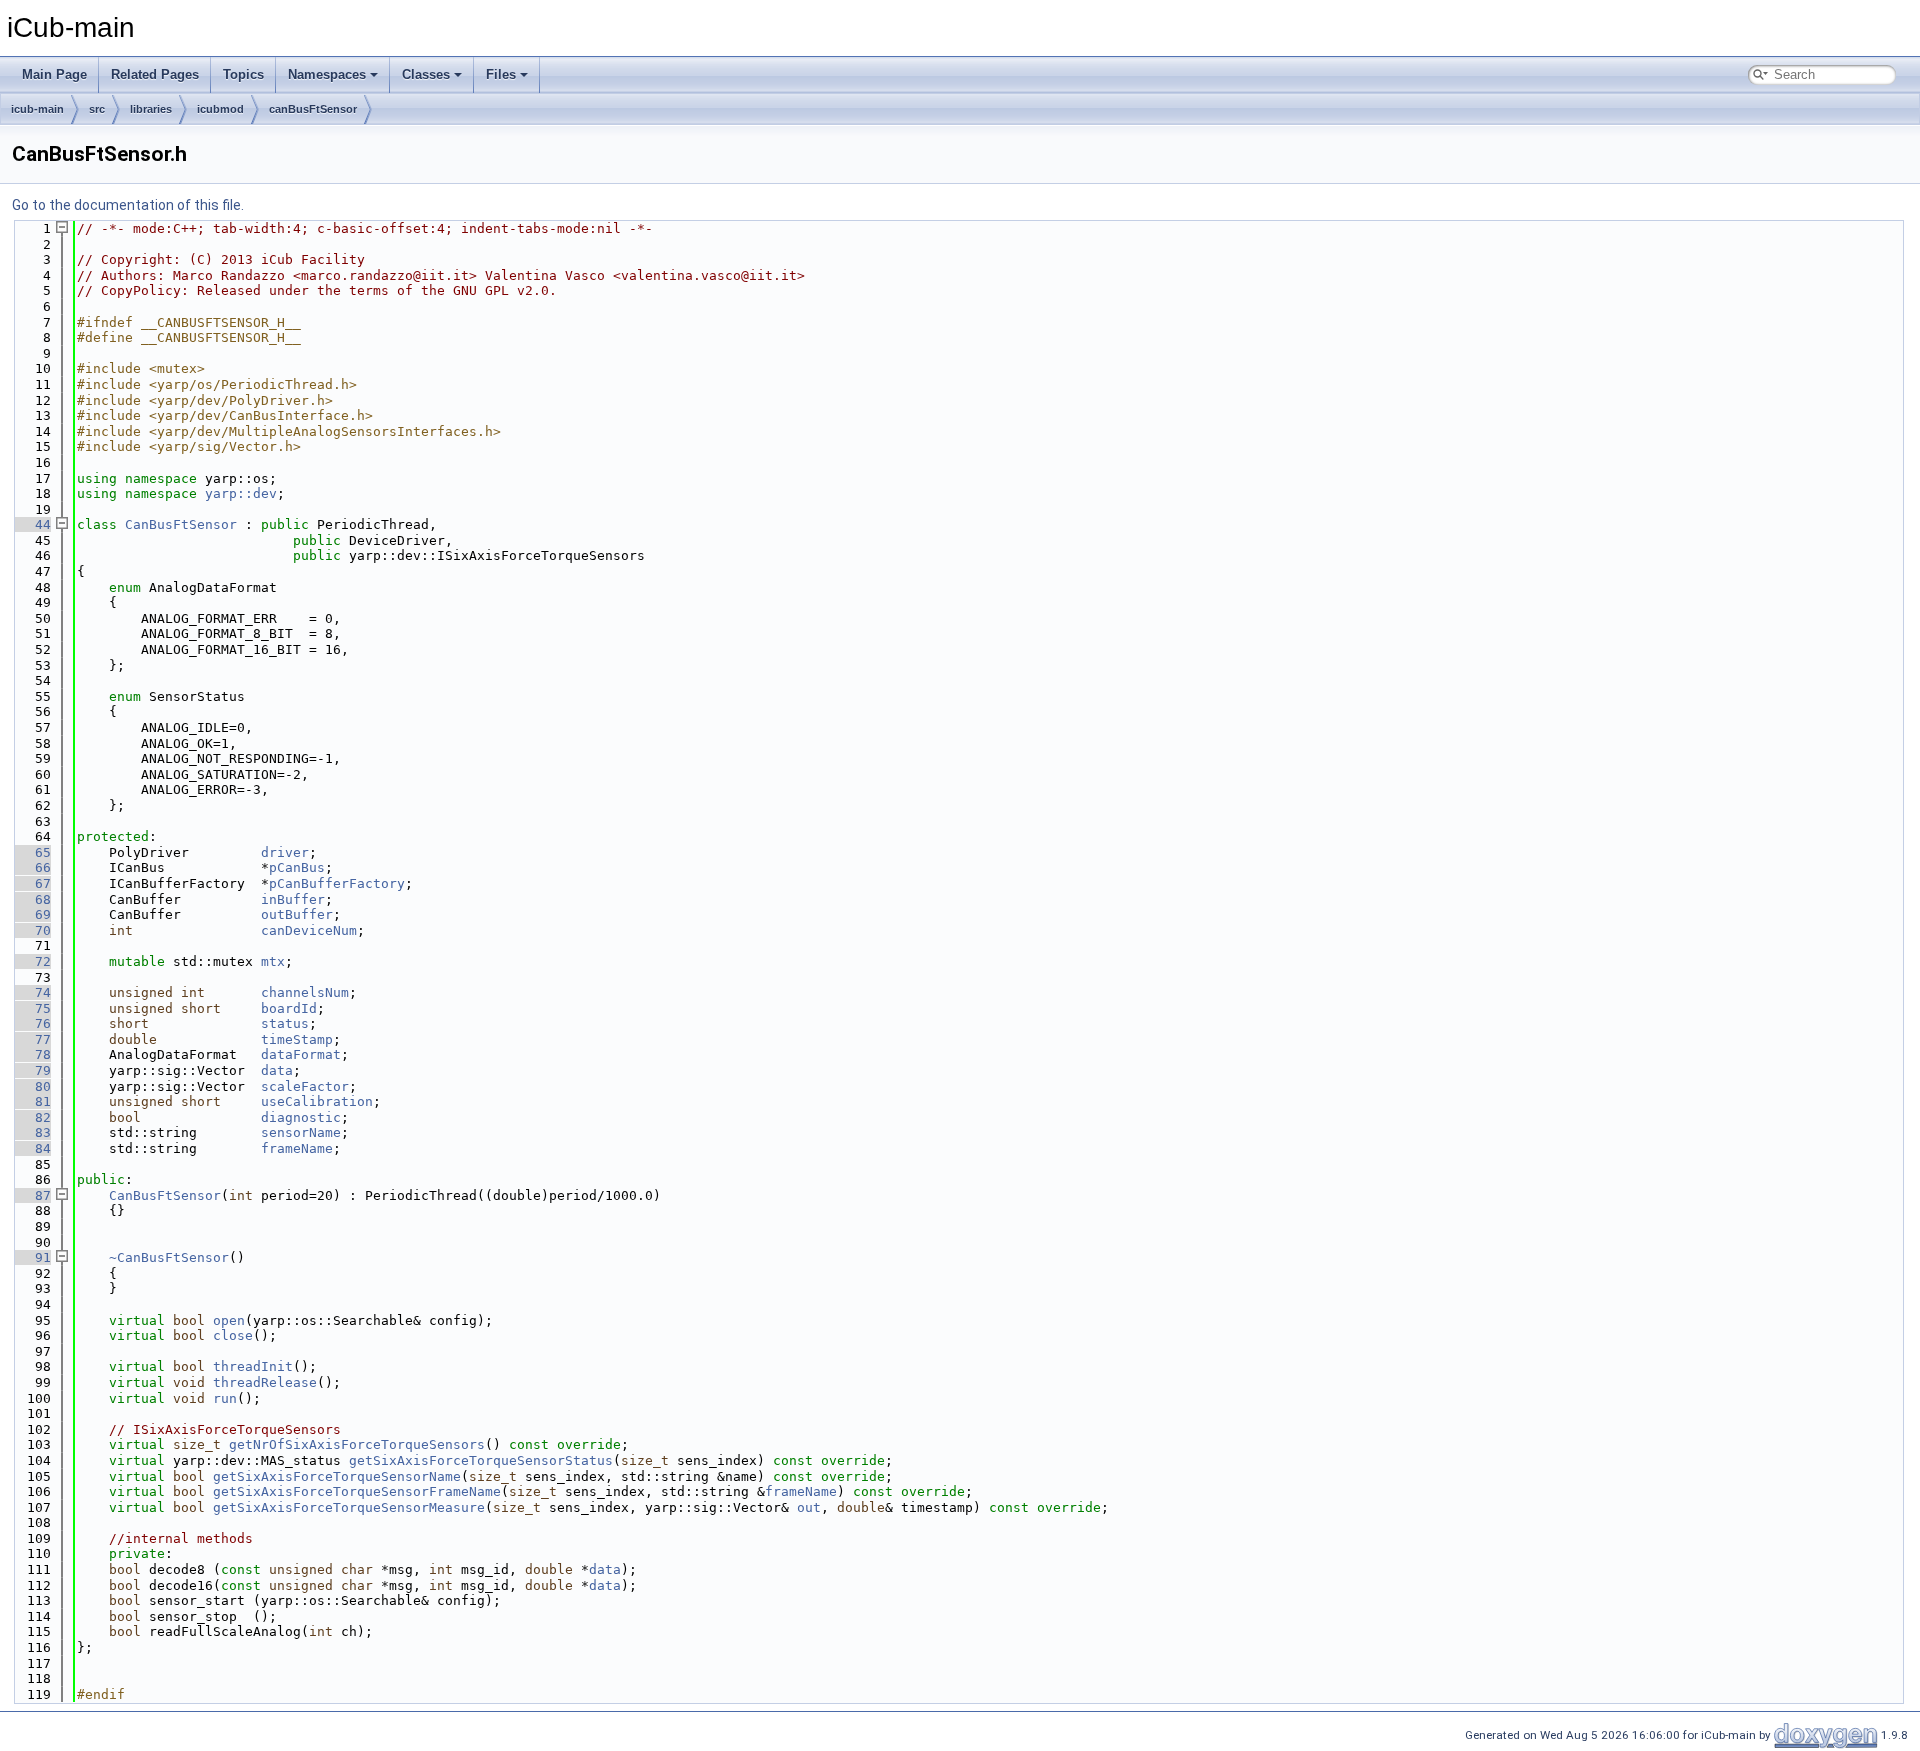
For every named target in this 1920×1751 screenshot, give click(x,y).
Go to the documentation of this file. (128, 205)
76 (31, 1023)
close (233, 1335)
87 (31, 1195)
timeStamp (297, 1039)
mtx (273, 961)
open (229, 1320)
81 (31, 1101)
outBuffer (297, 914)
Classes (426, 74)
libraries (151, 109)
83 (31, 1132)
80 (31, 1086)
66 (31, 867)
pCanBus (297, 867)
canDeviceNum (309, 930)
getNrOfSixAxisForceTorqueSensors (357, 1444)
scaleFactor (305, 1086)
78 (31, 1054)
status (285, 1023)
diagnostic (301, 1117)
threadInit (253, 1366)
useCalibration (317, 1101)
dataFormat (301, 1054)
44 (31, 524)
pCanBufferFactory (337, 883)
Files (501, 74)
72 (31, 961)
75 (31, 1008)
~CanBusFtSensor (169, 1257)
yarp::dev (241, 493)
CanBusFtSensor (181, 524)
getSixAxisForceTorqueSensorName (337, 1476)
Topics (243, 74)
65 (31, 852)
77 (31, 1039)
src (97, 109)
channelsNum (305, 992)
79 (31, 1070)
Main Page (54, 74)
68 (31, 899)
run (225, 1398)
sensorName (301, 1132)
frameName (297, 1148)
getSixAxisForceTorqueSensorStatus (481, 1460)
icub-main (37, 109)
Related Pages (155, 74)
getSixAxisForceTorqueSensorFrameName (357, 1491)
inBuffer (293, 899)
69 (31, 914)
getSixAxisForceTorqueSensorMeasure (349, 1507)
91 (31, 1257)
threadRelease (265, 1382)
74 (31, 992)
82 (31, 1117)
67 (31, 883)
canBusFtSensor (313, 109)
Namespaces (327, 74)
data (277, 1070)
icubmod (220, 109)
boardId (289, 1008)
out (809, 1507)
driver (285, 852)
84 (31, 1148)
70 (31, 930)
